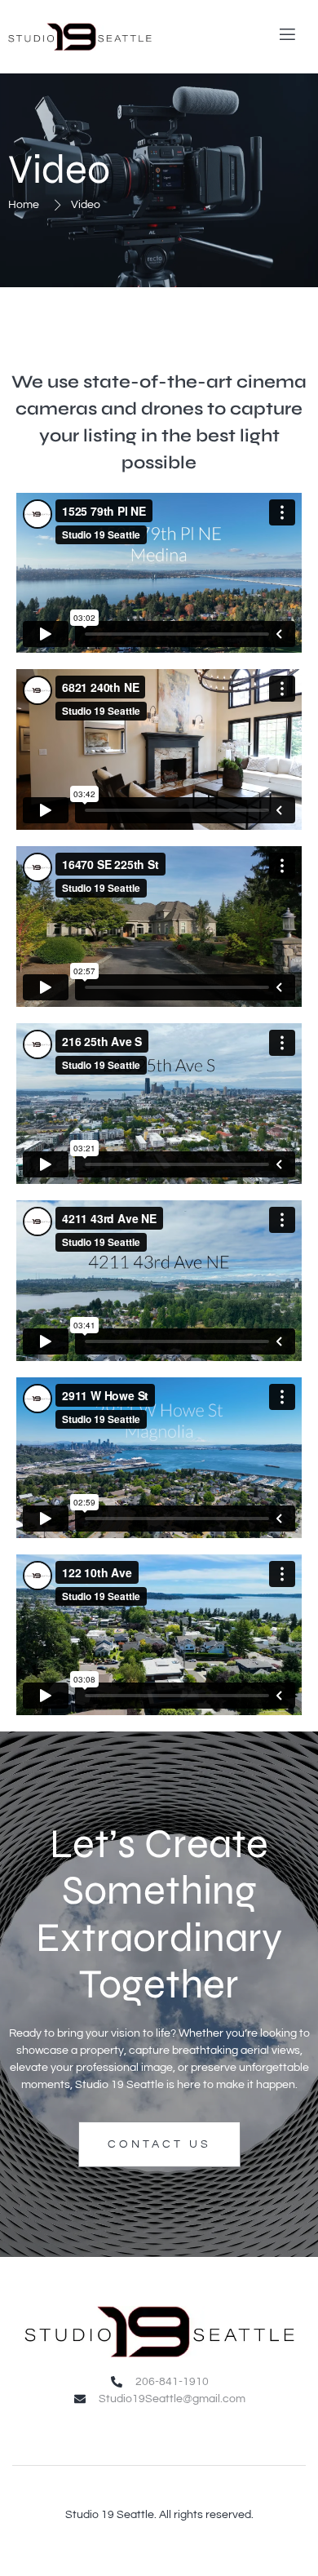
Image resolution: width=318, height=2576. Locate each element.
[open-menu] (285, 37)
